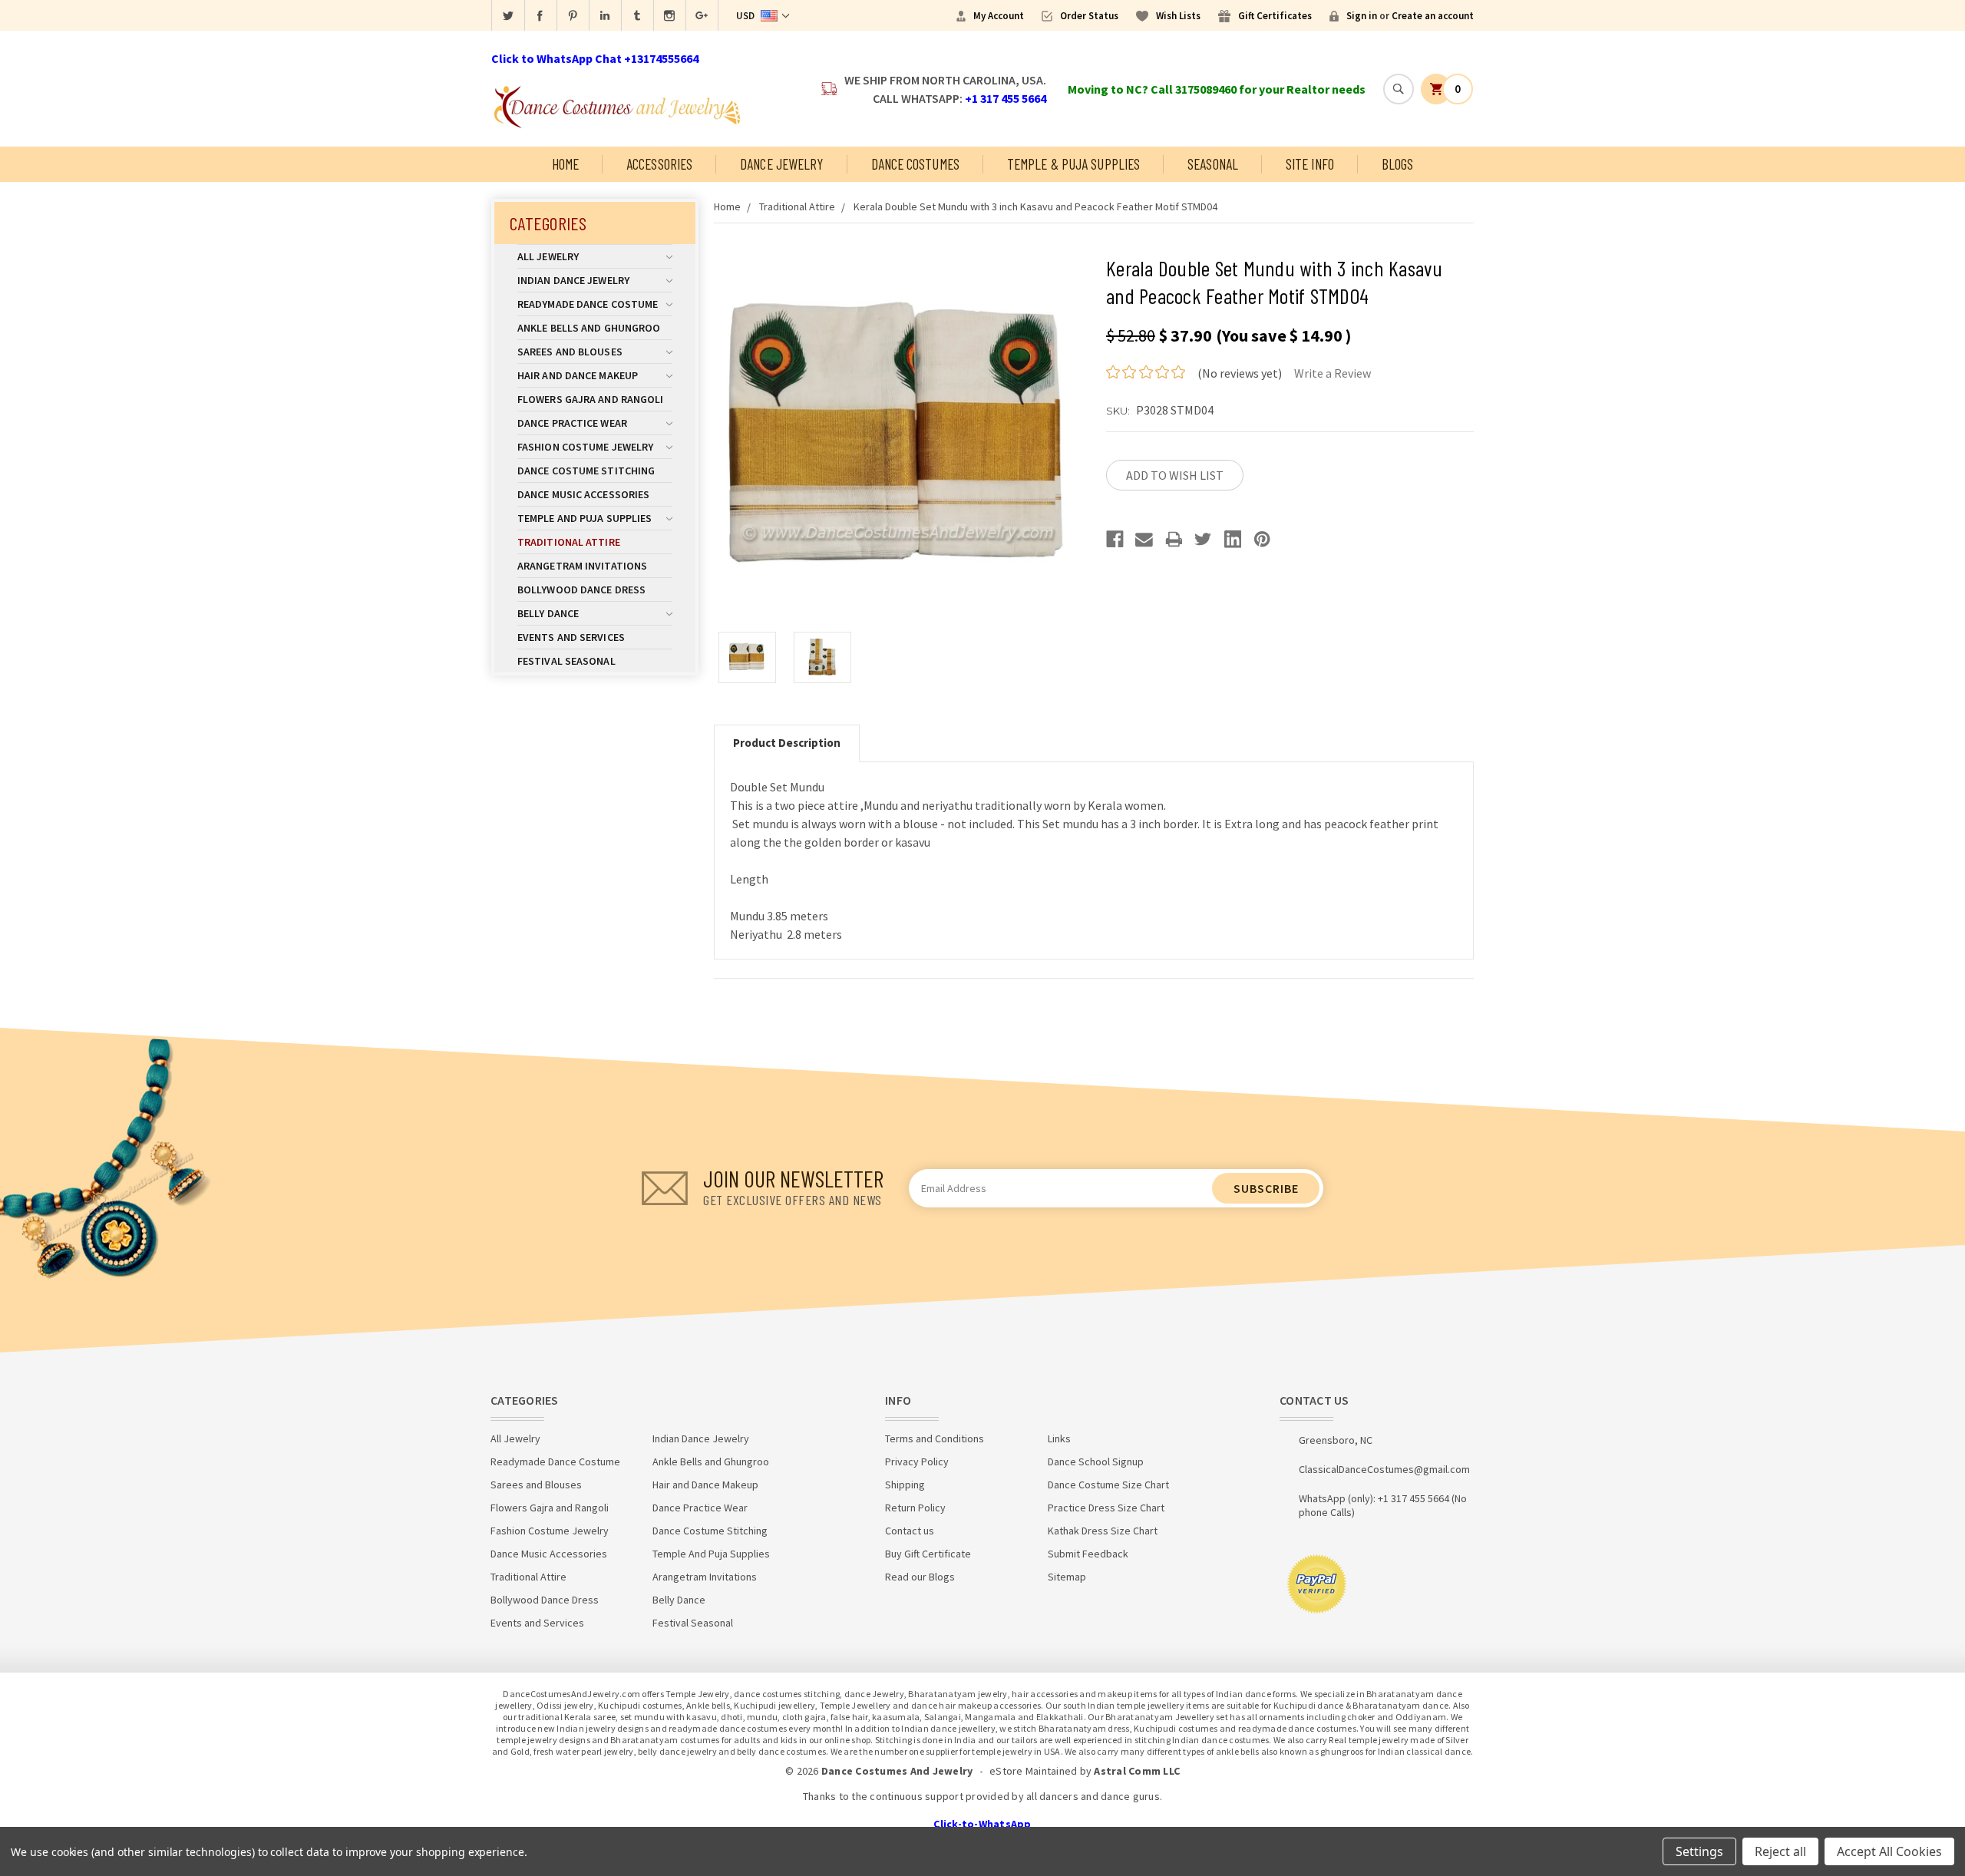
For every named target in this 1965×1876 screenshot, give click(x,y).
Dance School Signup (1096, 1461)
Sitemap (1067, 1577)
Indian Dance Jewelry (573, 280)
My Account (999, 16)
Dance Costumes (915, 164)
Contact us (910, 1531)
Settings (1699, 1851)
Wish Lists (1178, 16)
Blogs (1398, 164)
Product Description (787, 743)
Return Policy (915, 1508)
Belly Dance (548, 613)
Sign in (1362, 16)
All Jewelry (548, 256)
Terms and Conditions (935, 1438)
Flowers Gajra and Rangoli (591, 399)
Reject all (1780, 1851)
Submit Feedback (1088, 1554)
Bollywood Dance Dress (581, 590)
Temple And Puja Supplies (585, 518)
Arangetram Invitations (582, 566)
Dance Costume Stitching (586, 471)
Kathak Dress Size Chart (1103, 1531)
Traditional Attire (569, 542)
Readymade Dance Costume (588, 304)
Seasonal (1213, 164)
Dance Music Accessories (583, 494)
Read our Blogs (920, 1577)
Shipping (905, 1485)
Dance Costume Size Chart (1108, 1485)
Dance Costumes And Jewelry (897, 1771)
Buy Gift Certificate (928, 1554)
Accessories (659, 164)
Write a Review (1333, 373)
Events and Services (571, 637)
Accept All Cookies (1889, 1851)
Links (1059, 1438)
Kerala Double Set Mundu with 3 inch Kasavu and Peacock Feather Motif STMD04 (1035, 206)
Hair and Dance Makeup (578, 375)
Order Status (1089, 16)
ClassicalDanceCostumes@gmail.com (1384, 1469)
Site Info (1310, 164)
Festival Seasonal (566, 661)
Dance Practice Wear (572, 423)
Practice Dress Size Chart (1106, 1508)
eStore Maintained (1033, 1771)
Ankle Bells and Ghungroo (589, 328)
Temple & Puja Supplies (1073, 164)
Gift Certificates (1275, 16)
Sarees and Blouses (570, 352)
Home (565, 164)
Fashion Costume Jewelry (585, 447)
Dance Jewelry (781, 164)
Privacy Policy (917, 1461)
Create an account (1433, 16)
